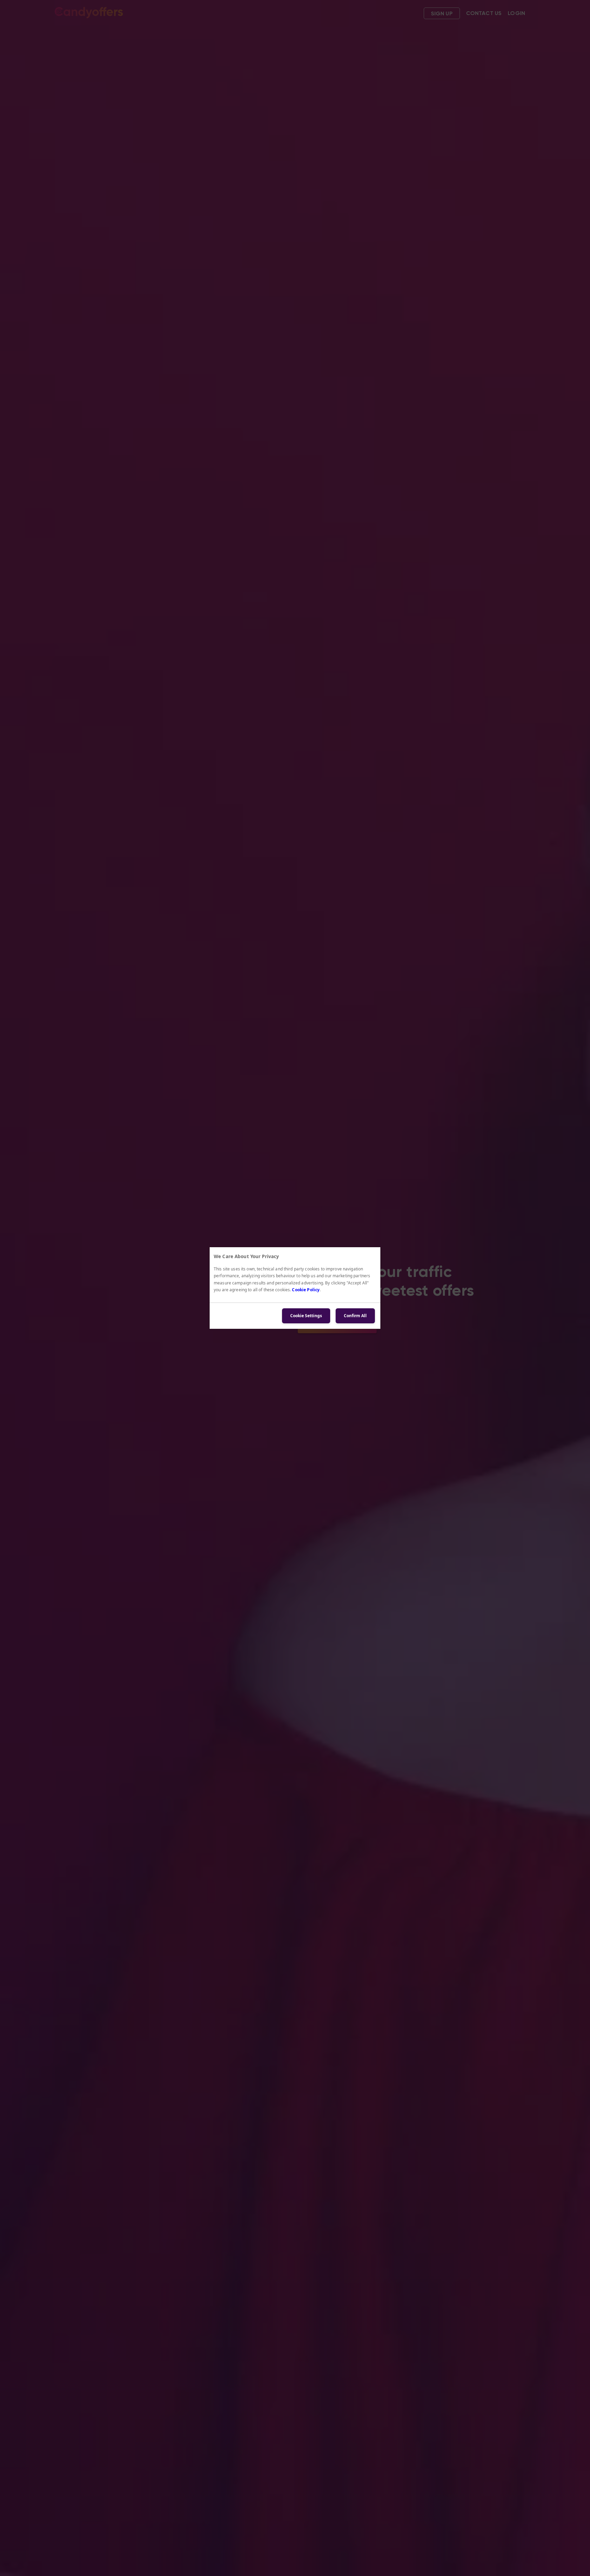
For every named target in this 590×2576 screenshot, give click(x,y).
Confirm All (355, 1316)
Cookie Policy (306, 1290)
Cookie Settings (306, 1316)
